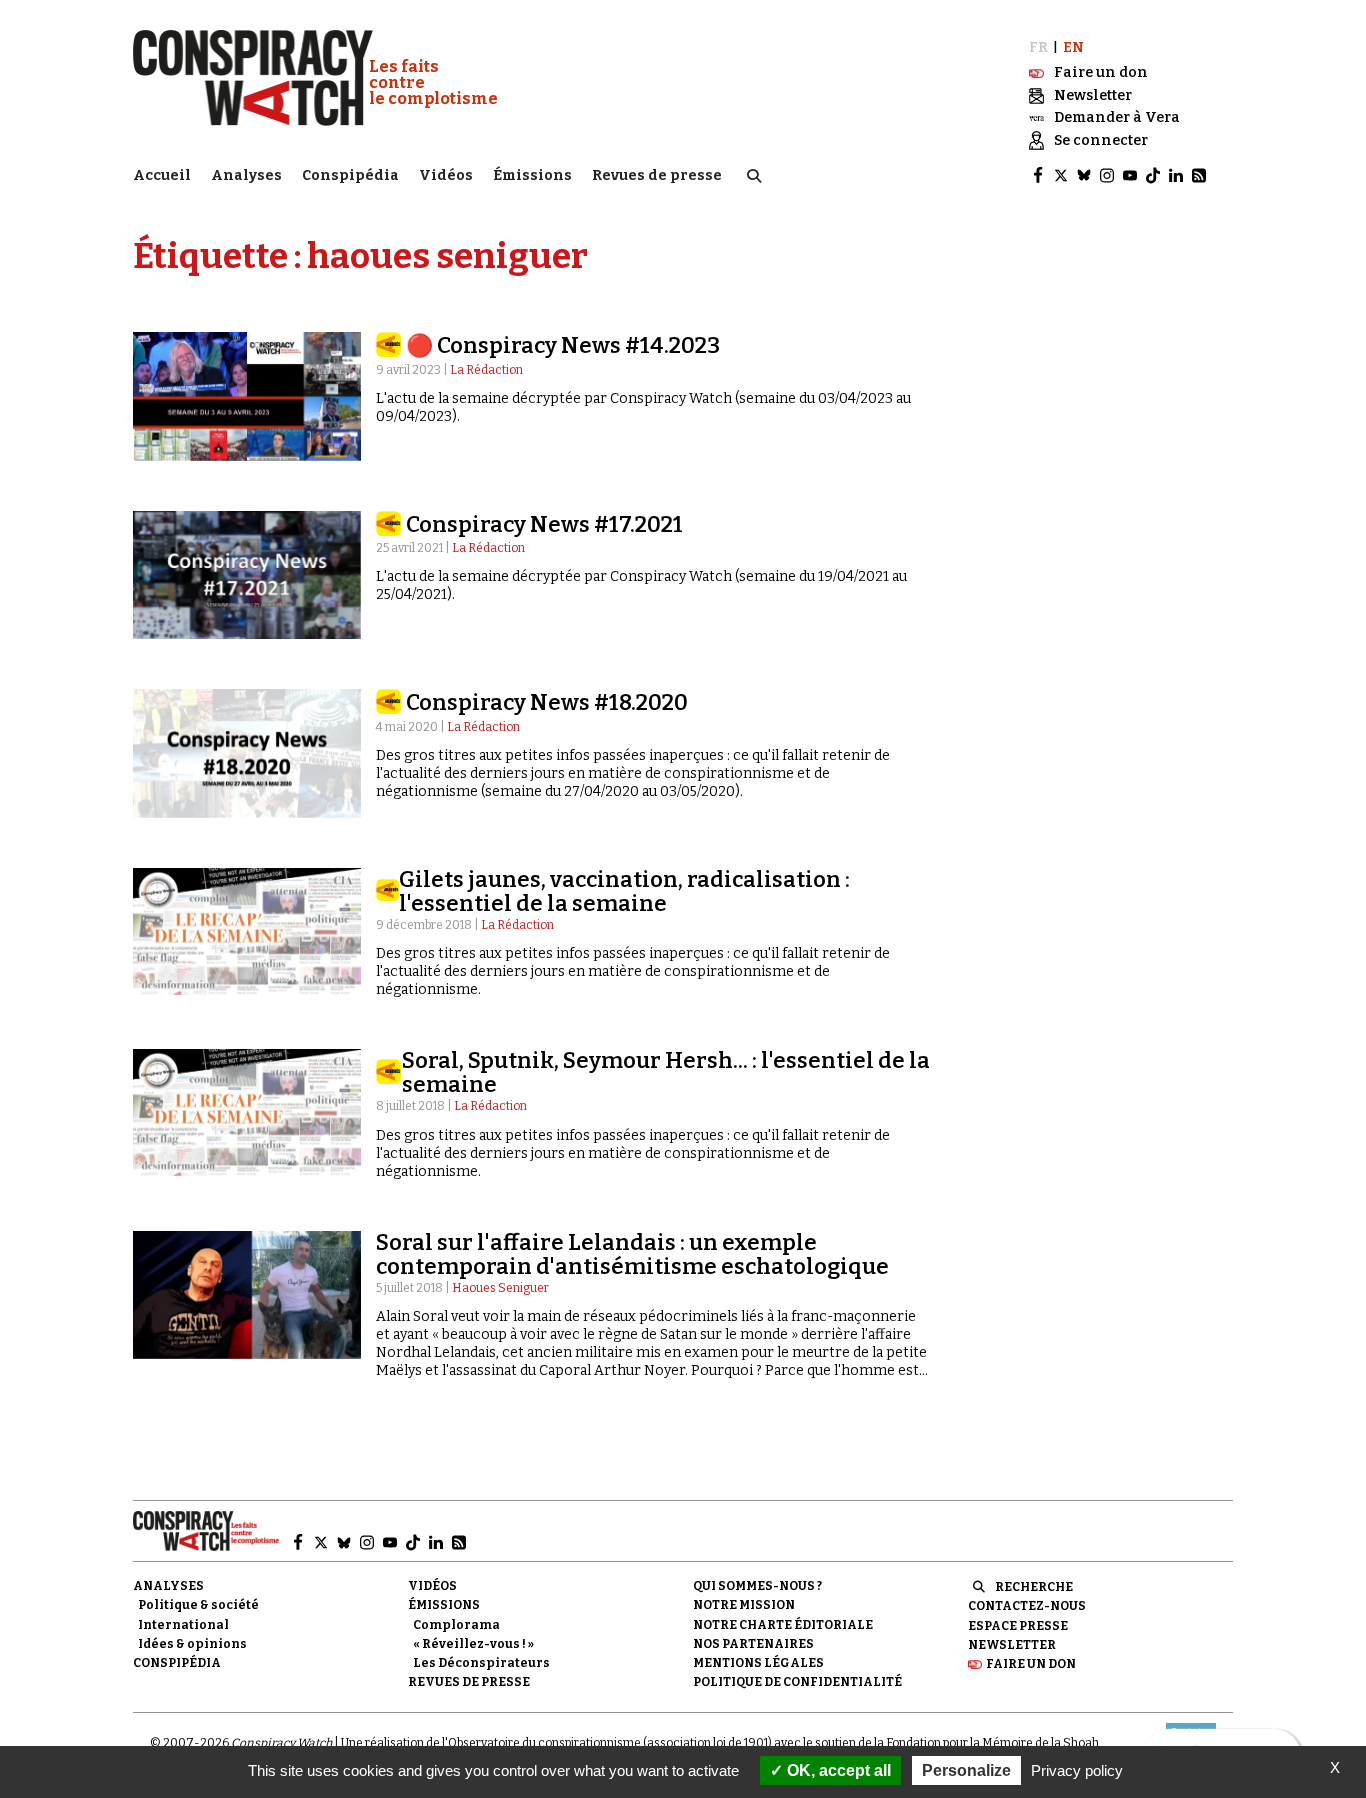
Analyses (246, 175)
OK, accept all (837, 1770)
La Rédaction (486, 370)
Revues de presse (657, 175)
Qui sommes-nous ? (757, 1586)
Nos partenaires (753, 1644)
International (183, 1625)
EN (1073, 47)
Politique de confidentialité (797, 1682)
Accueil (162, 175)
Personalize (966, 1770)
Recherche (1034, 1587)
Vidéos (446, 175)
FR (1038, 47)
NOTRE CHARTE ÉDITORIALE (783, 1625)
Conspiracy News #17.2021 (544, 524)
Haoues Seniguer (500, 1288)
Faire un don (1031, 1664)
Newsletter (1012, 1645)
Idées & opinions (192, 1644)
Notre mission (744, 1605)
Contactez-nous (1027, 1606)
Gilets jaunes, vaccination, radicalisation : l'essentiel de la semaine (624, 891)
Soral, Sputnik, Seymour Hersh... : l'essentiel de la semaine (666, 1072)
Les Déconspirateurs (481, 1663)
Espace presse (1018, 1626)
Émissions (532, 175)
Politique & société (198, 1605)
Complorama (456, 1625)
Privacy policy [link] (1077, 1770)
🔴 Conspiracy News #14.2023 (563, 345)
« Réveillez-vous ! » (473, 1644)
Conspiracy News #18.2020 (547, 702)
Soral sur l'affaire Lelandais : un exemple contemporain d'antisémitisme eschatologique (632, 1254)
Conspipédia (350, 175)
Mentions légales (758, 1663)
